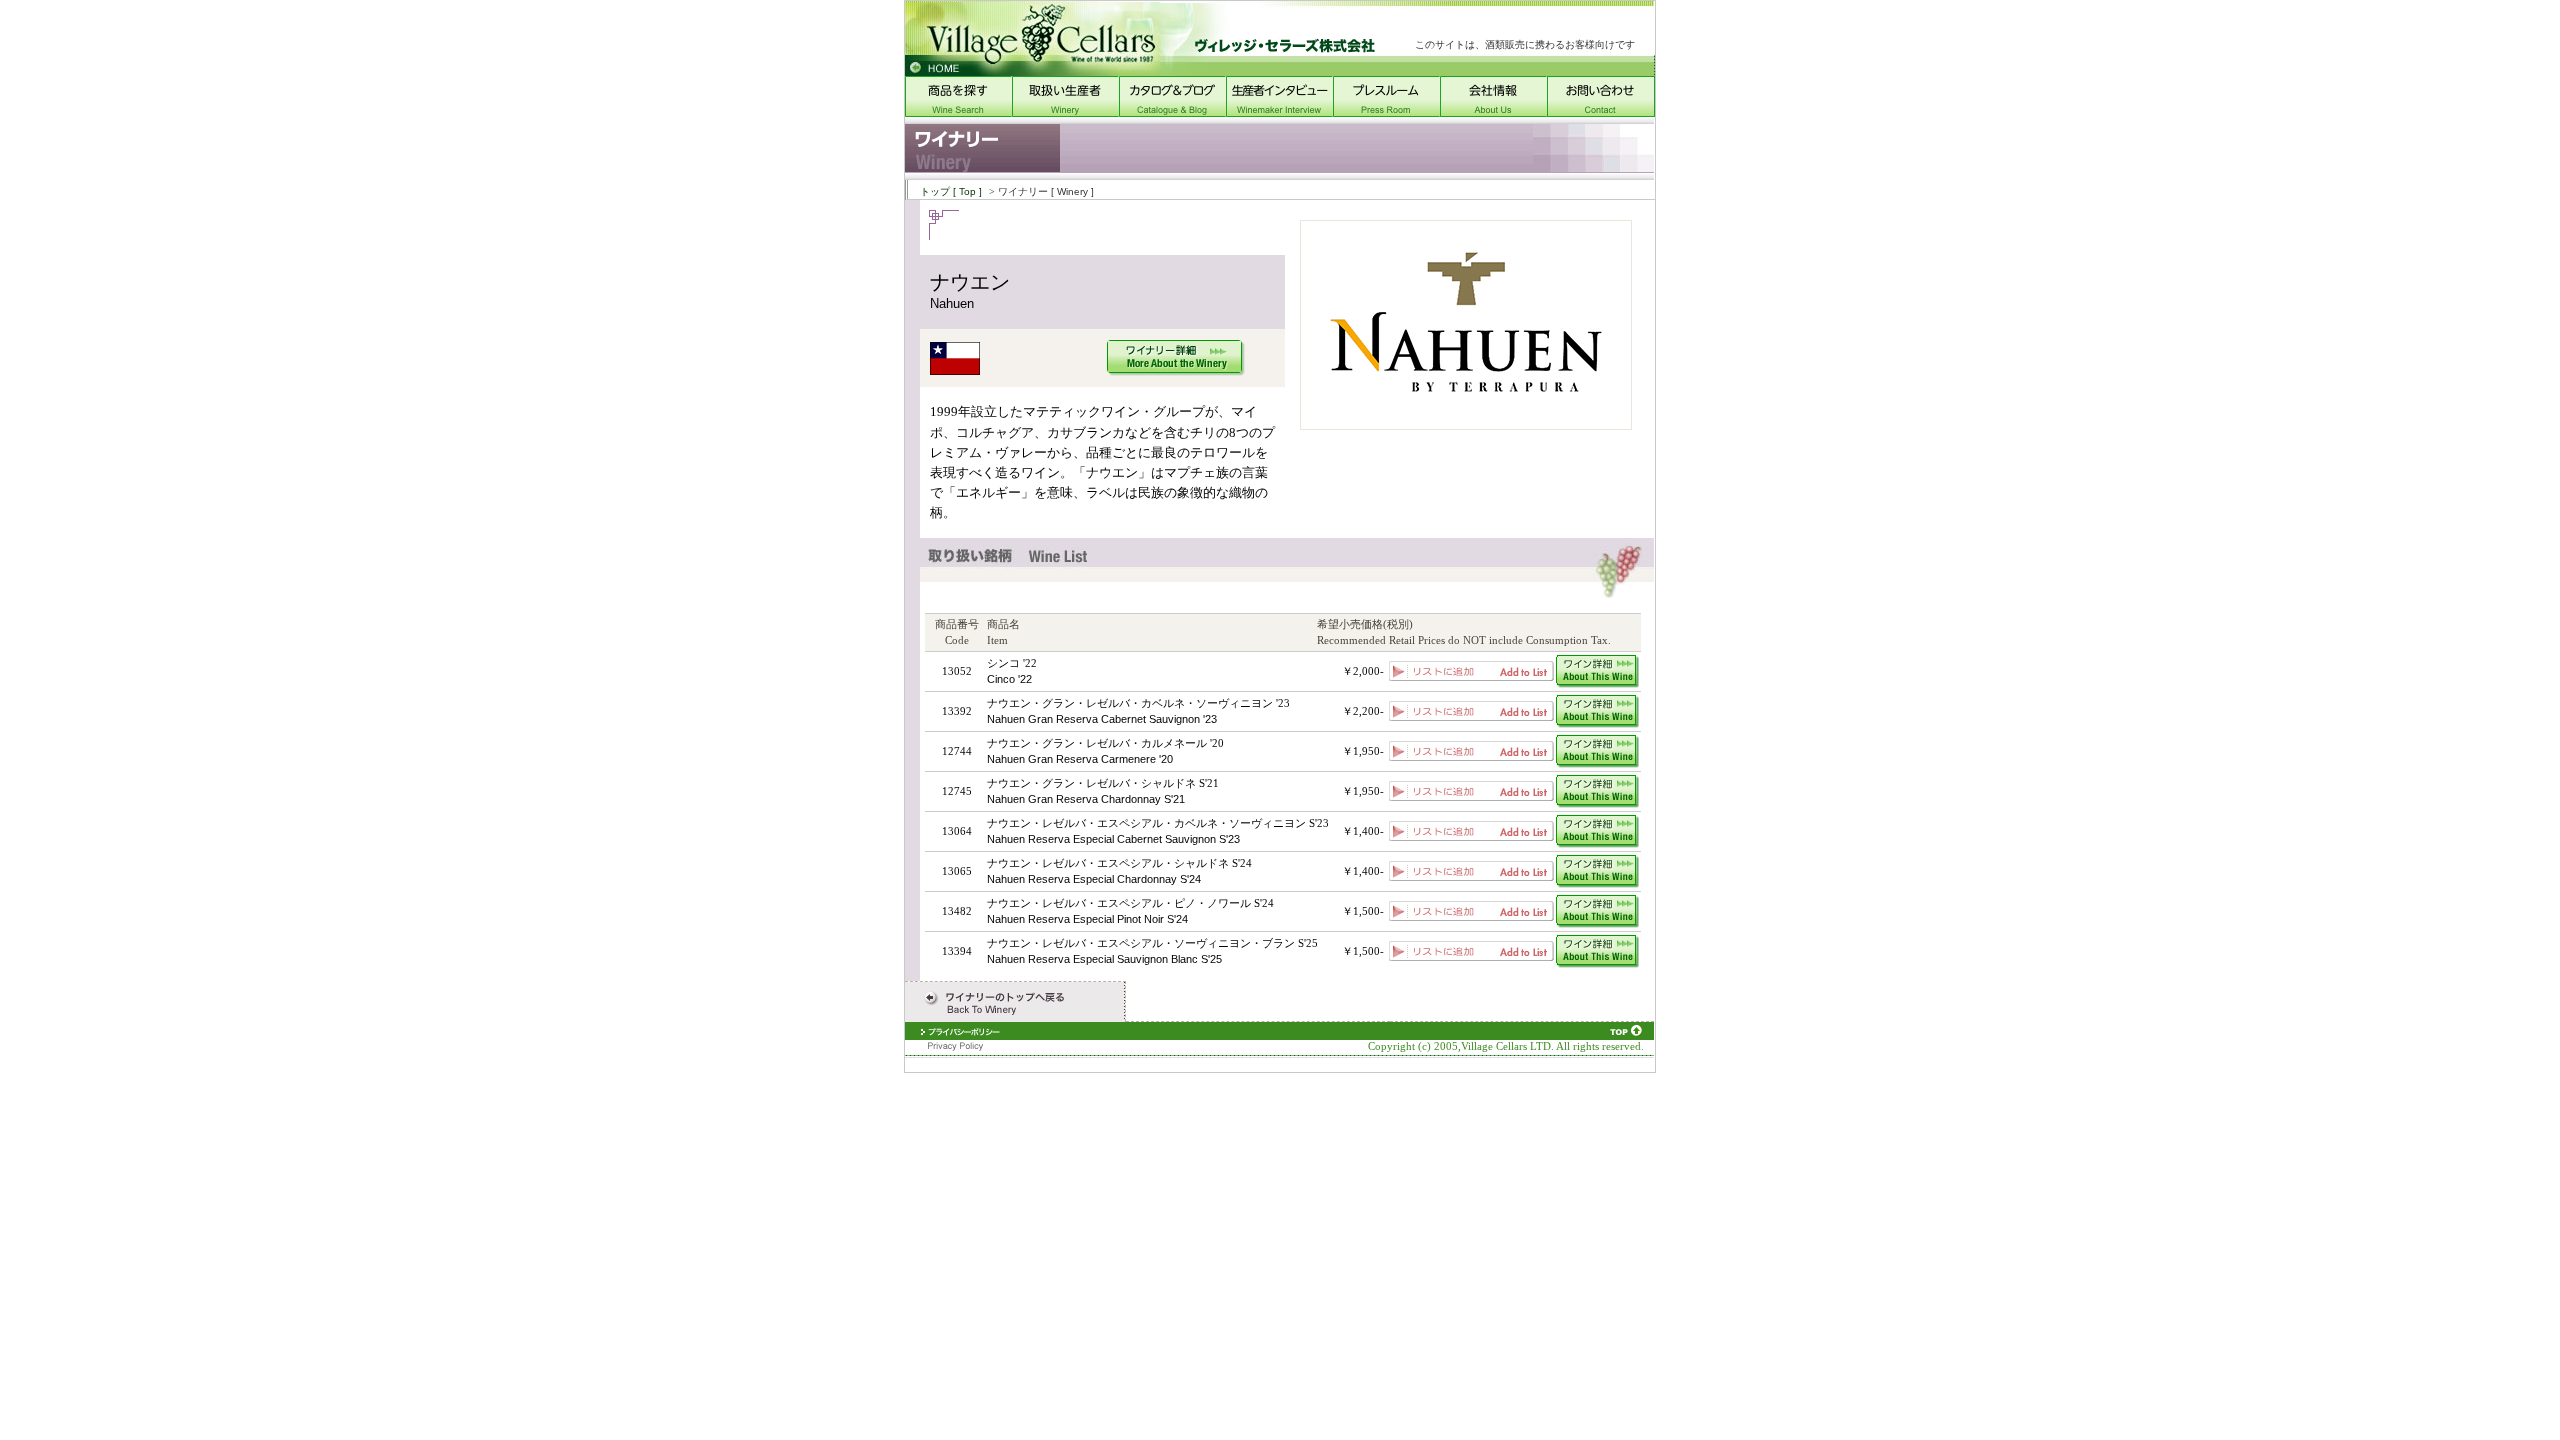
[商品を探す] (958, 112)
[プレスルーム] (1386, 112)
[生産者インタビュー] (1279, 112)
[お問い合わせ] (1601, 112)
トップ (951, 191)
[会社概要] (1493, 112)
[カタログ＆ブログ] (1172, 112)
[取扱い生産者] (1065, 112)
